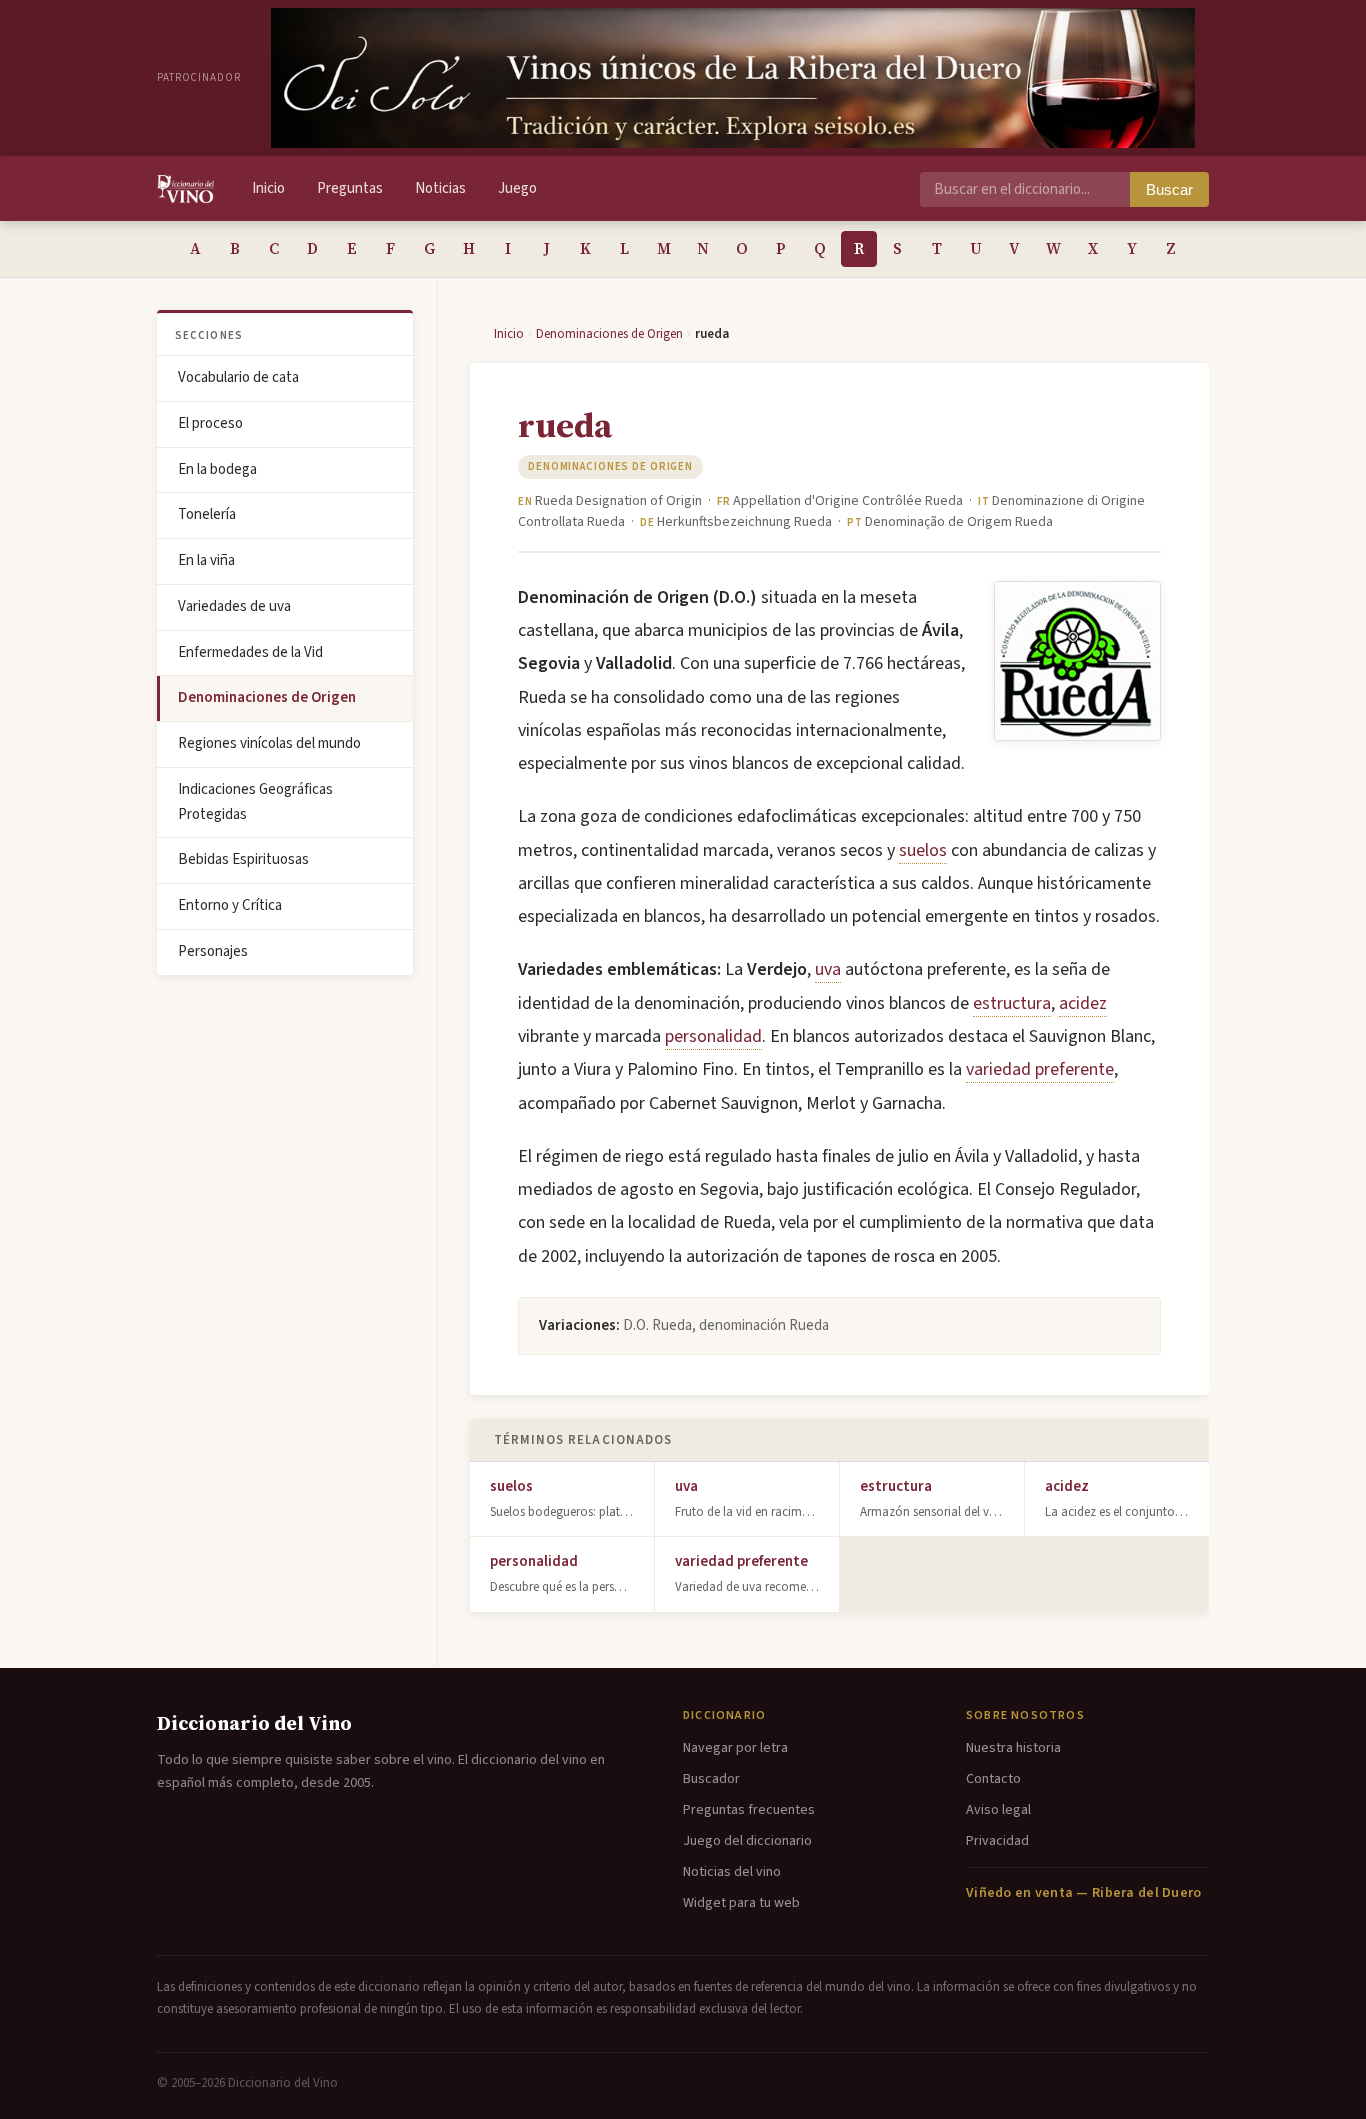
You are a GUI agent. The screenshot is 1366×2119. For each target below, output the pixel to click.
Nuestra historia (1013, 1748)
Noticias (440, 188)
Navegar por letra (735, 1748)
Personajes (213, 951)
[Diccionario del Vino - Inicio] (185, 189)
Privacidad (997, 1841)
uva (828, 969)
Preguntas (350, 188)
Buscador (711, 1779)
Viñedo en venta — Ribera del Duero (1084, 1893)
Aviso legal (998, 1810)
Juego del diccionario (747, 1841)
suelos (923, 850)
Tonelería (207, 514)
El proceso (210, 423)
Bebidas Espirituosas (243, 859)
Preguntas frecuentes (749, 1810)
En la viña (206, 560)
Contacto (993, 1779)
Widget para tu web (741, 1903)
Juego (517, 188)
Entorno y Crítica (230, 905)
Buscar (1169, 189)
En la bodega (217, 469)
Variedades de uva (234, 606)
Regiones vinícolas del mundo (269, 743)
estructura (1012, 1003)
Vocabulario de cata (238, 377)
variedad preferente (1040, 1069)
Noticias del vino (732, 1872)
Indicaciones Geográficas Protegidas (255, 802)
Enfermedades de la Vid (250, 652)
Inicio (268, 188)
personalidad (713, 1036)
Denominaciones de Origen (267, 697)
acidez (1083, 1003)
